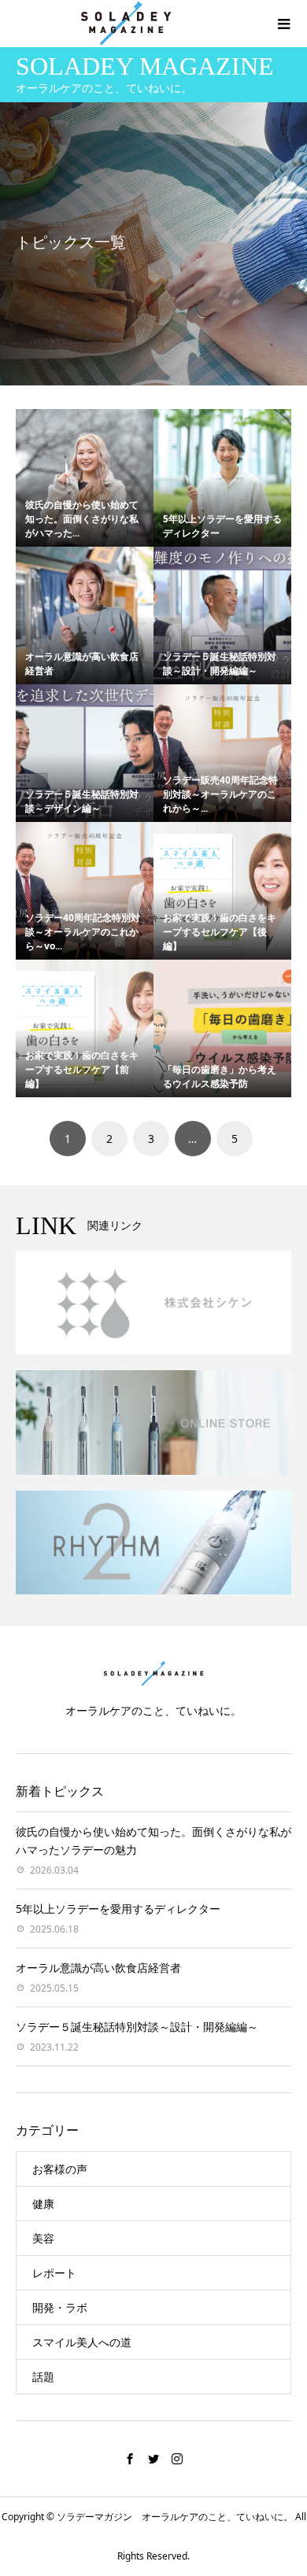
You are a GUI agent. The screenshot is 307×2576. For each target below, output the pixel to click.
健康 (43, 2204)
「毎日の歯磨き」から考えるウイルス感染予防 (220, 1076)
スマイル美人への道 (82, 2342)
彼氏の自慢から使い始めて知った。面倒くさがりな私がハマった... (82, 519)
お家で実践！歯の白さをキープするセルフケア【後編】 (220, 932)
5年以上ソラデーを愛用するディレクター (118, 1909)
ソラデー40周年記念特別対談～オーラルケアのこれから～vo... (83, 932)
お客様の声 (60, 2169)
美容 (43, 2238)
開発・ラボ (60, 2307)
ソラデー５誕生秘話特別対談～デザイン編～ (82, 801)
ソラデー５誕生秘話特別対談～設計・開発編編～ (220, 663)
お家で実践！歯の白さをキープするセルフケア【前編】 (82, 1069)
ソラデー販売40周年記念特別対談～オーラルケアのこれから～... (220, 794)
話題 (43, 2377)
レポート (54, 2273)
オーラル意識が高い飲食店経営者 (98, 1968)
